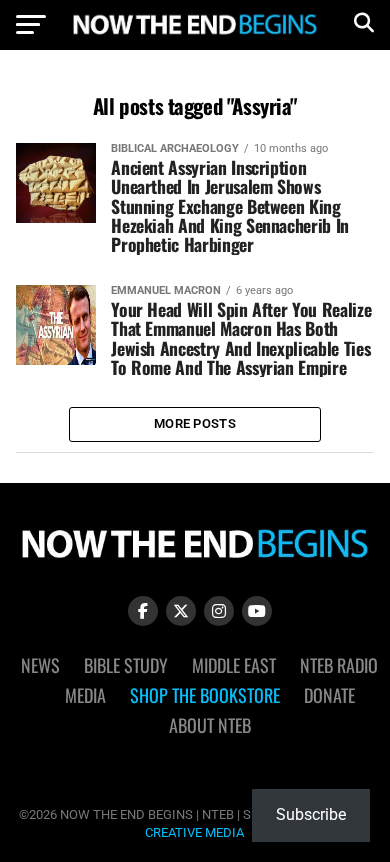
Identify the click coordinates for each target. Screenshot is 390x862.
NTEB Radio (339, 665)
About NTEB (210, 725)
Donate (329, 695)
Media (85, 695)
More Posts (195, 423)
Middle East (234, 665)
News (40, 665)
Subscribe (311, 814)
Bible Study (126, 665)
